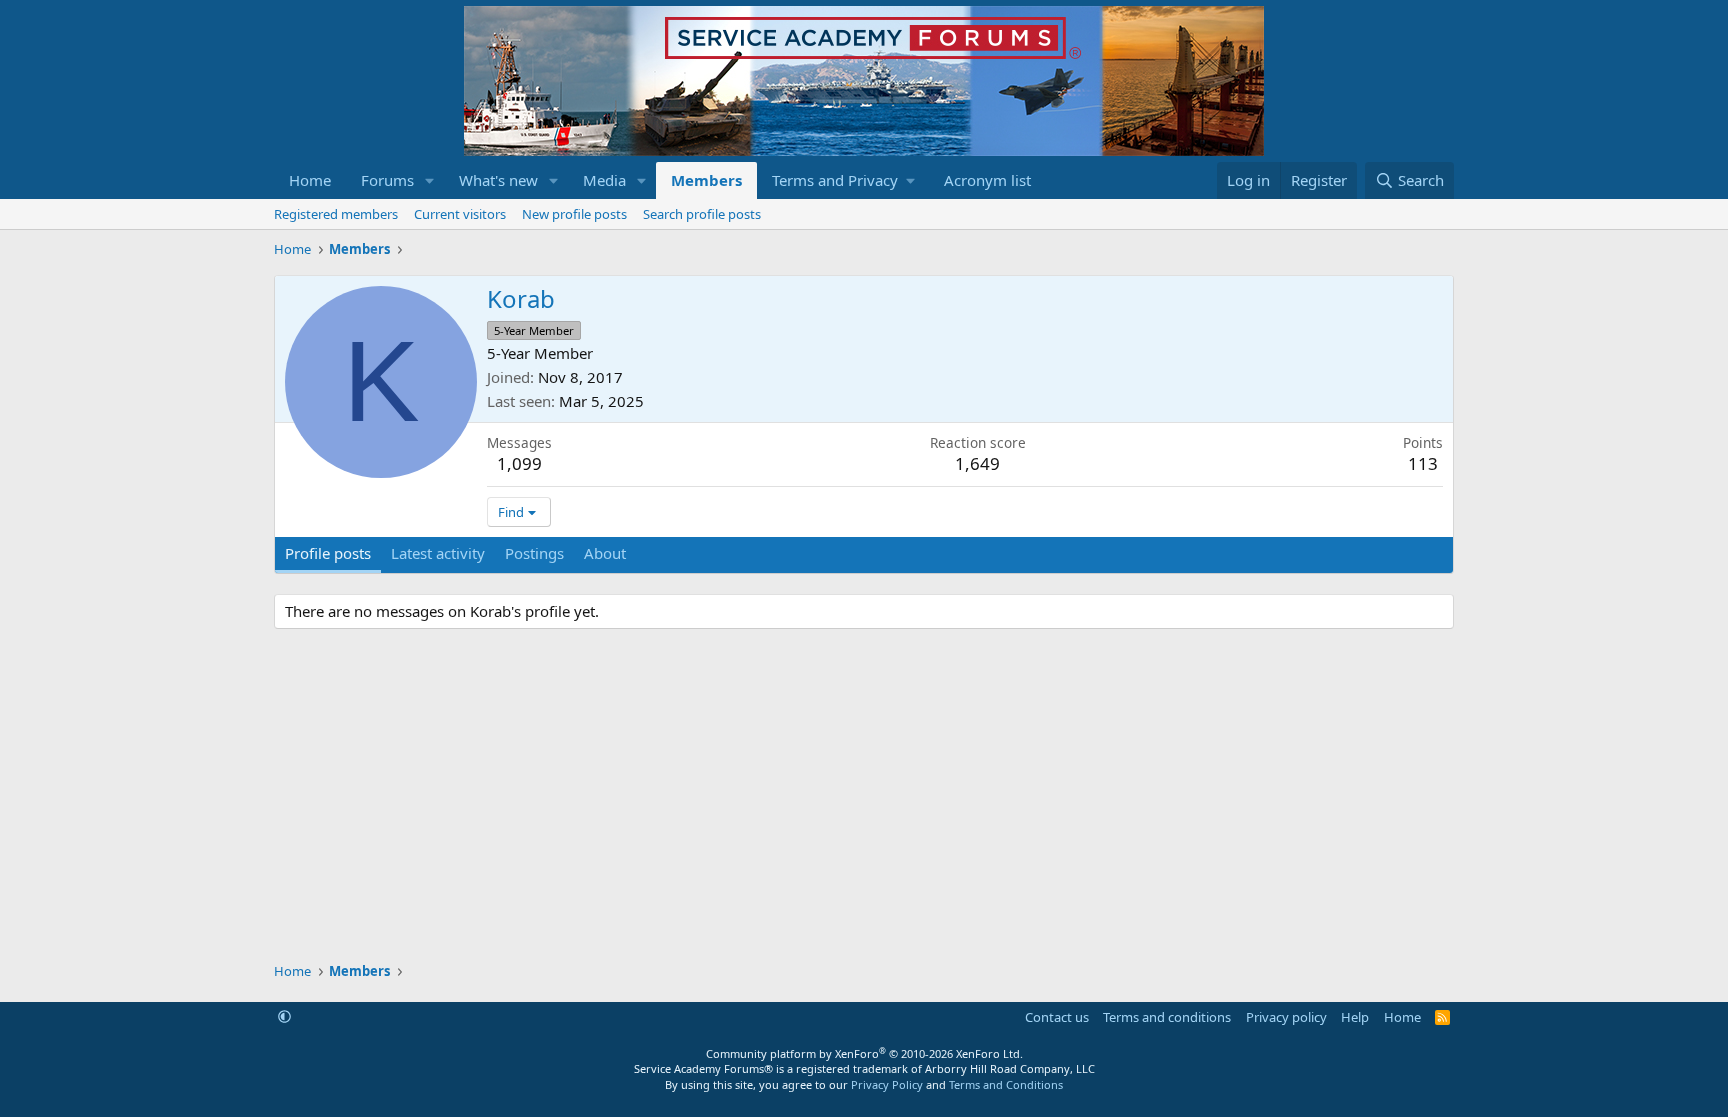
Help (1355, 1017)
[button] (430, 180)
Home (310, 180)
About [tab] (605, 553)
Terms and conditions (1167, 1017)
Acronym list (987, 180)
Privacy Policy (887, 1084)
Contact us (1057, 1017)
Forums (387, 180)
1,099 (519, 463)
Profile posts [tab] (328, 553)
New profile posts (574, 214)
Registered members (336, 214)
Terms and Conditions (1006, 1084)
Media (604, 180)
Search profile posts (702, 214)
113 (1423, 463)
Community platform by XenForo (864, 1053)
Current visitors (460, 214)
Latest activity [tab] (438, 553)
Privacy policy (1286, 1017)
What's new (498, 180)
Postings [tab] (534, 553)
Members (706, 180)
